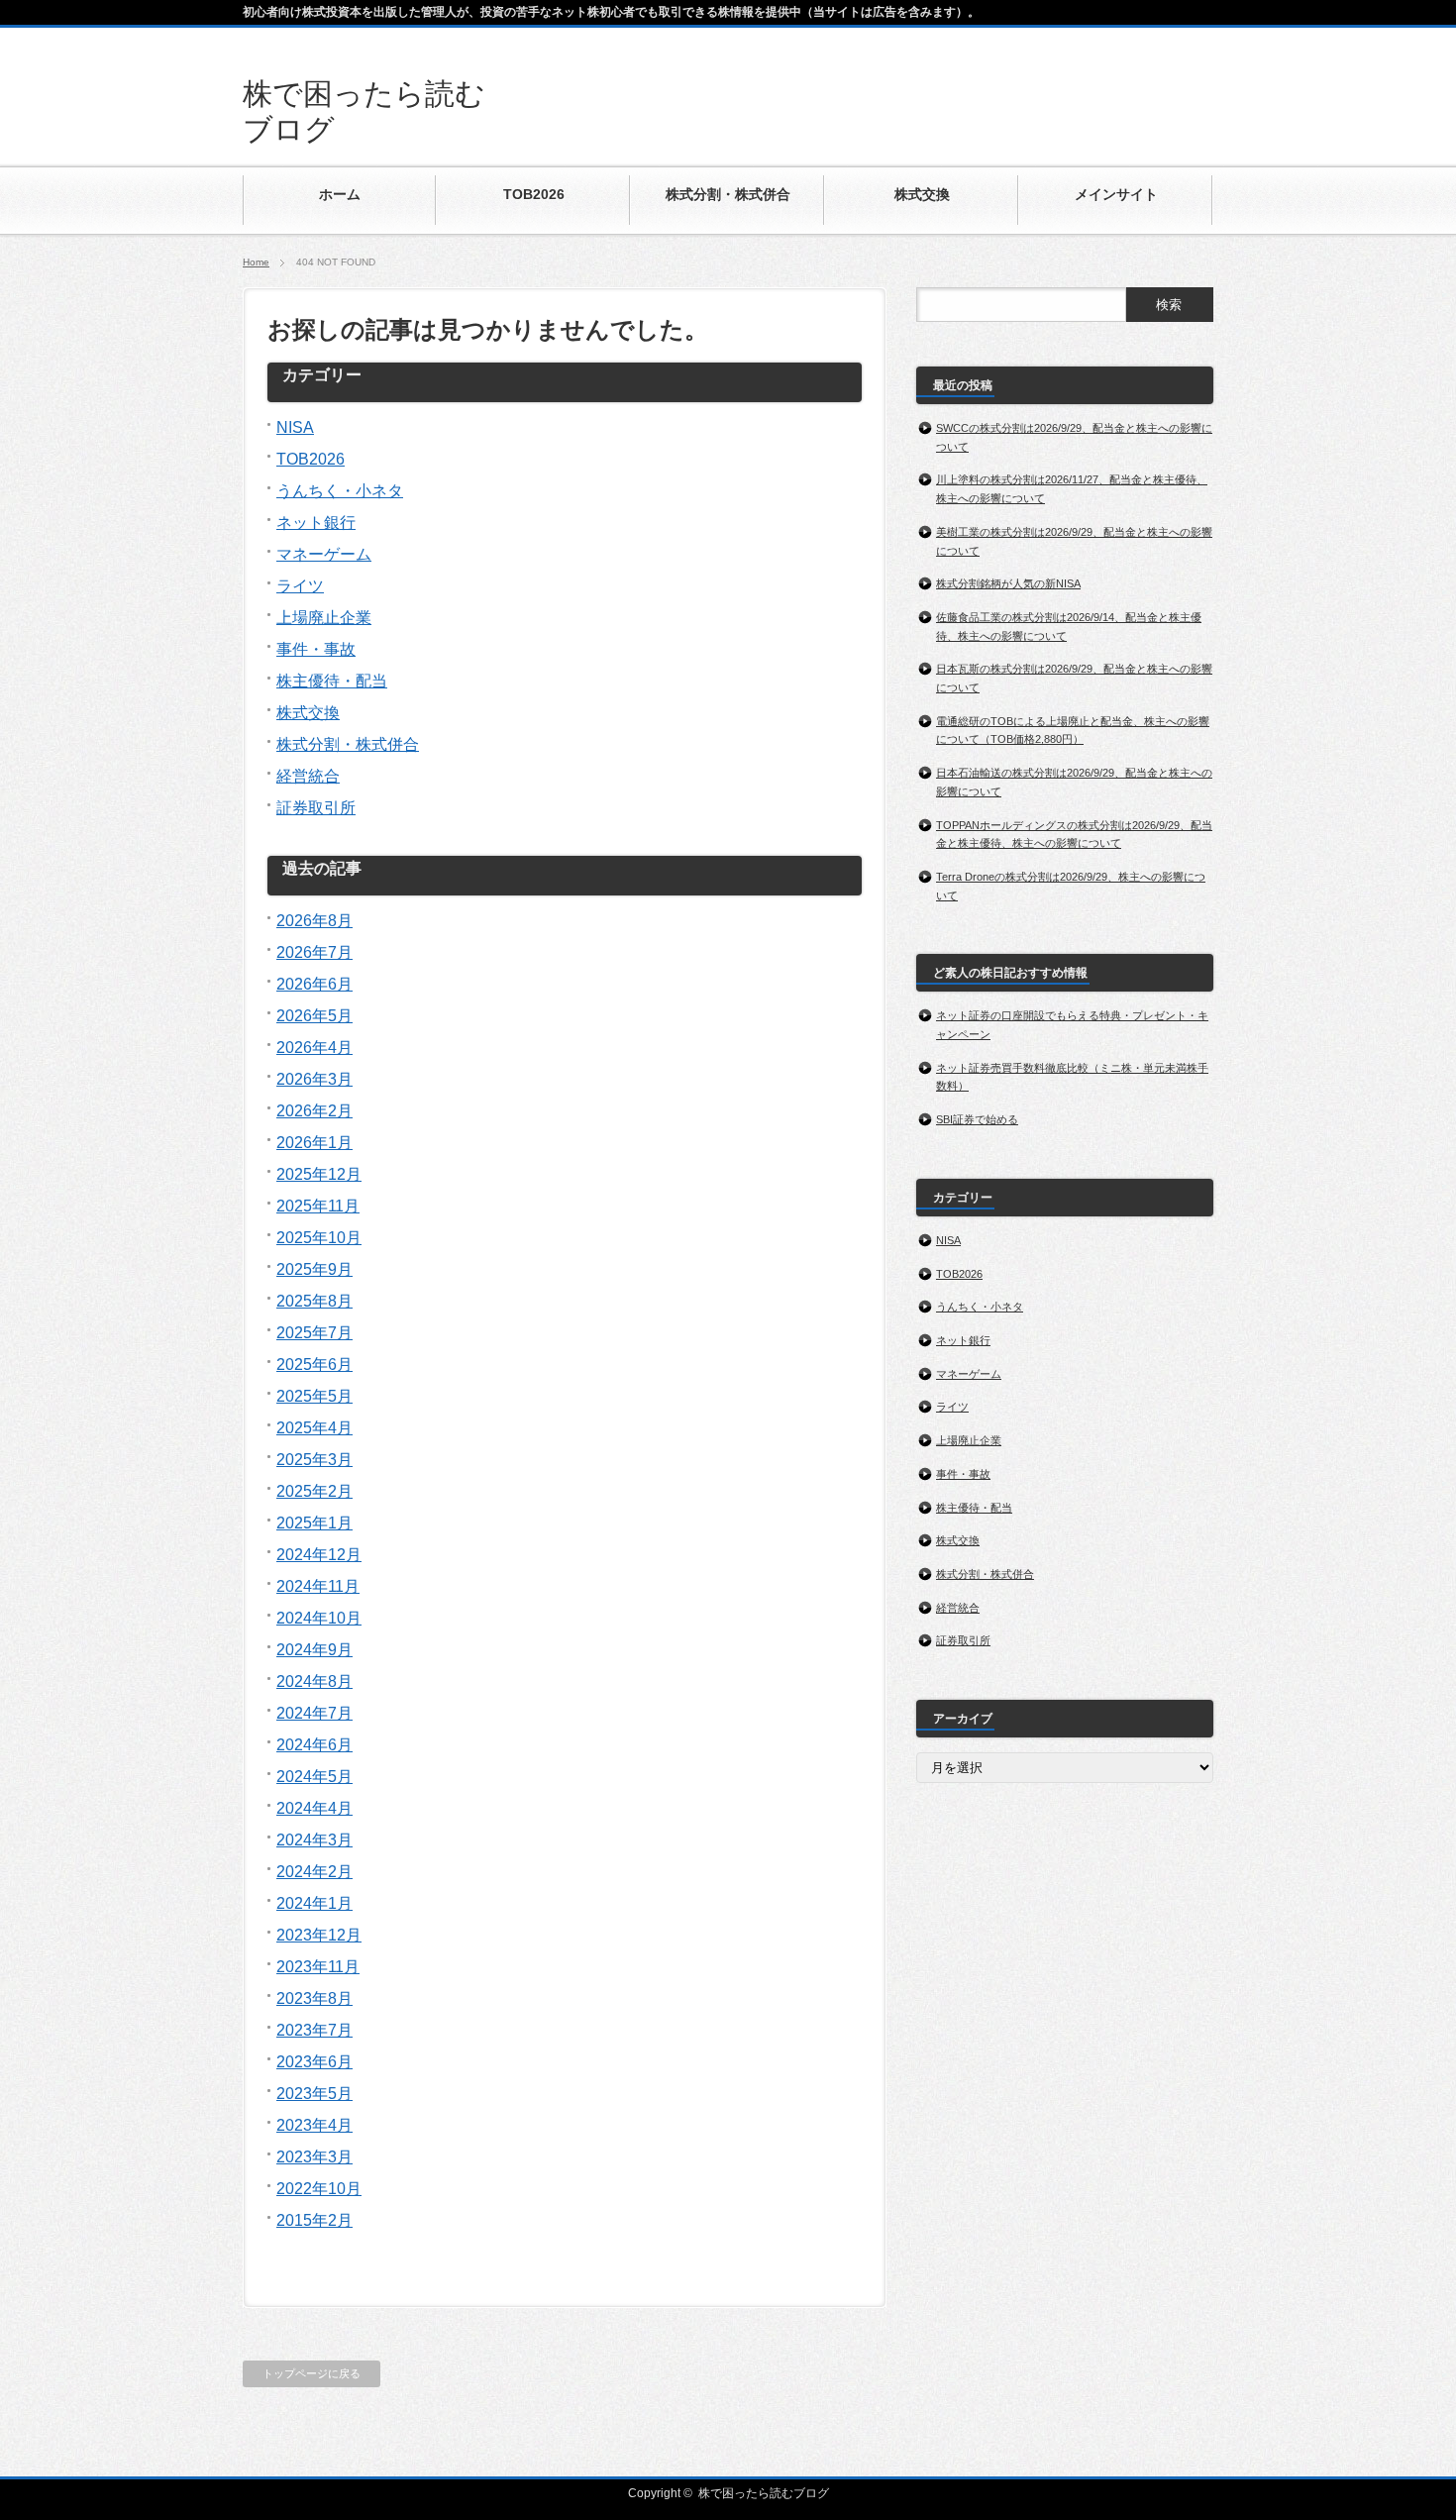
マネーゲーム (324, 554)
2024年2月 (314, 1872)
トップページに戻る (312, 2373)
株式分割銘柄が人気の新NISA (1008, 583)
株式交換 (308, 713)
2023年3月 (314, 2157)
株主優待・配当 (332, 681)
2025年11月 (318, 1206)
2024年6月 (314, 1745)
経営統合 (308, 776)
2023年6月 (314, 2062)
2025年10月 (319, 1238)
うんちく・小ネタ (340, 491)
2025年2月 (314, 1491)
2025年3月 (314, 1460)
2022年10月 (319, 2189)
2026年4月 (314, 1048)
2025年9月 (314, 1269)
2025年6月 (314, 1365)
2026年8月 (314, 921)
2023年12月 (319, 1935)
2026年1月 (314, 1143)
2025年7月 (314, 1333)
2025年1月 (314, 1523)
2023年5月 (314, 2094)
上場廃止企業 (324, 618)
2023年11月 (318, 1967)
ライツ (300, 586)
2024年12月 (319, 1555)
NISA (295, 427)
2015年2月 (314, 2220)
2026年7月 (314, 952)
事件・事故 (316, 649)
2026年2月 (314, 1111)
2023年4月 (314, 2125)
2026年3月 (314, 1079)
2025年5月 (314, 1396)
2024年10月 (319, 1618)
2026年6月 (314, 984)
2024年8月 (314, 1681)
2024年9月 (314, 1650)
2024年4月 (314, 1808)
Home (256, 262)
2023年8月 (314, 1998)
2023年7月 (314, 2030)
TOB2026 (311, 459)
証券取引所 (316, 808)
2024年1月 (314, 1903)
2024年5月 (314, 1777)
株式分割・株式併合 (348, 744)
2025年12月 (319, 1174)
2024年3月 (314, 1840)
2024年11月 (318, 1586)
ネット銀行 (316, 523)
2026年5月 (314, 1016)
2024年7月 (314, 1713)
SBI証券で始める (977, 1119)
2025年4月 (314, 1428)
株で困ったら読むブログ (764, 2493)
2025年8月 (314, 1301)
